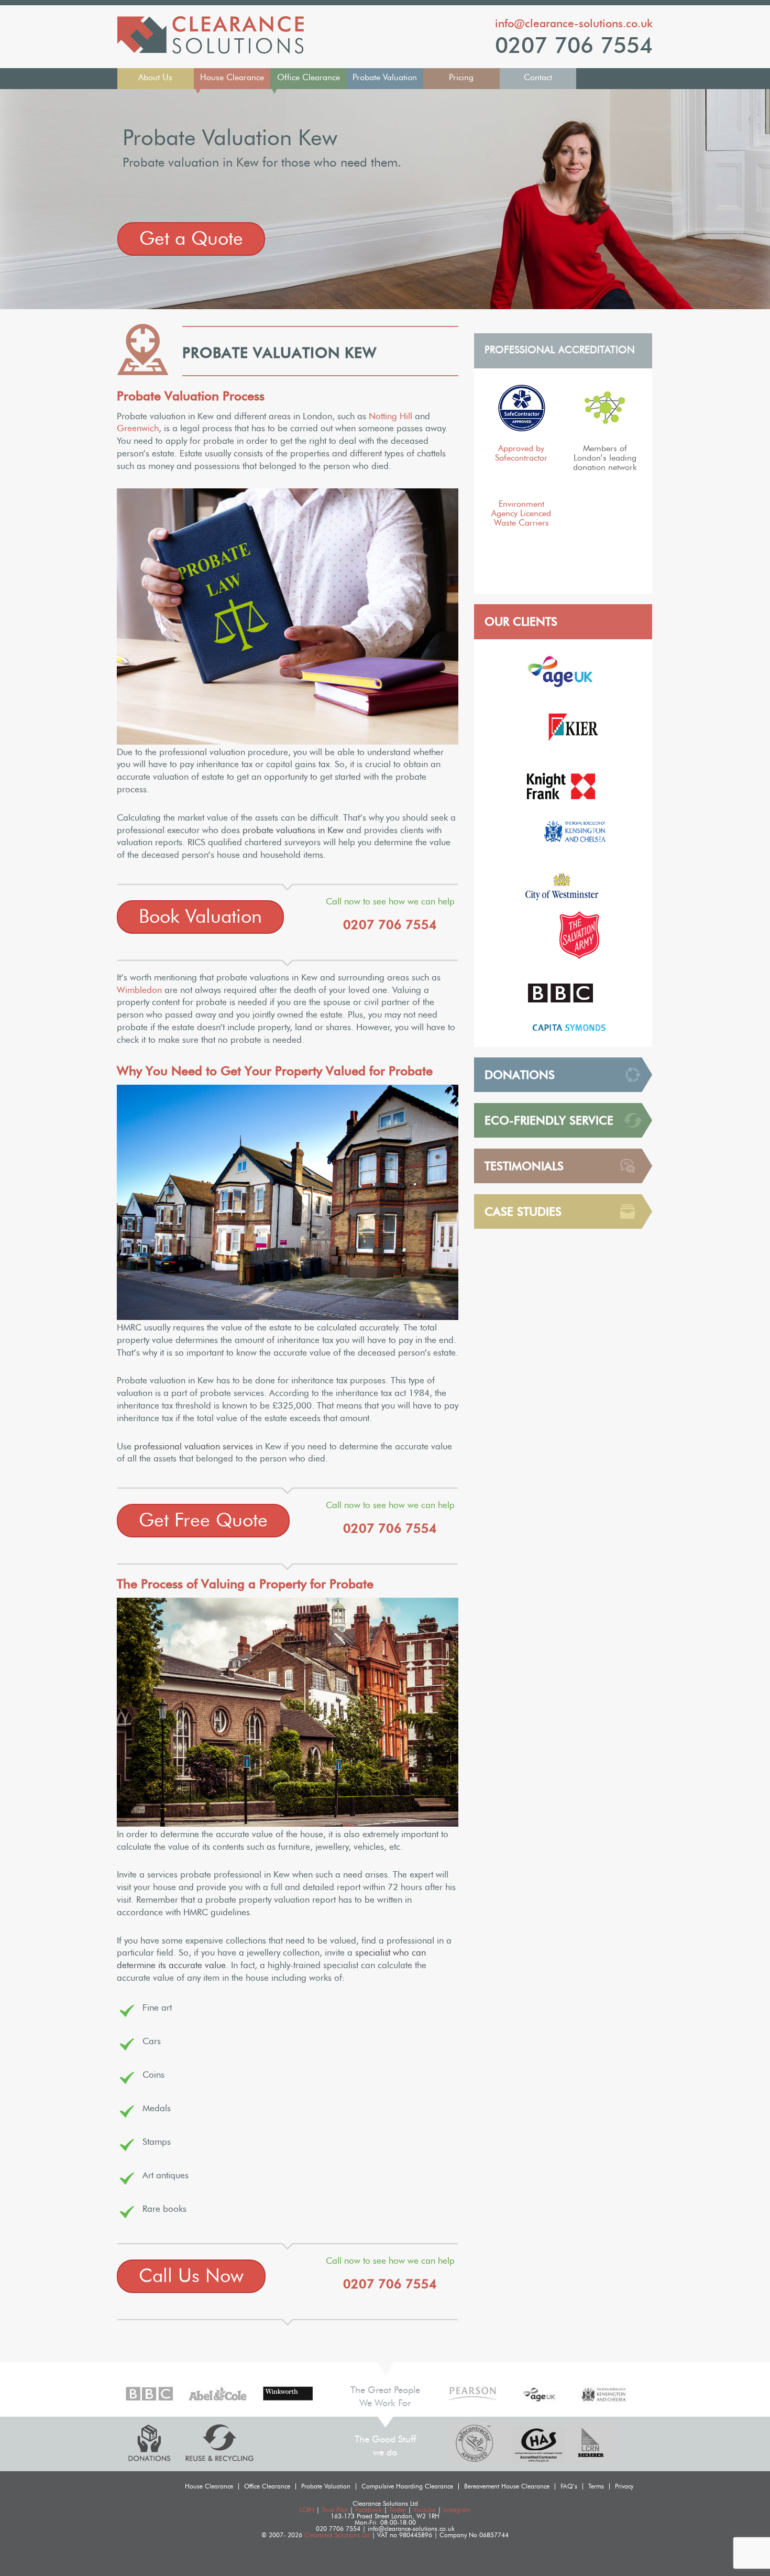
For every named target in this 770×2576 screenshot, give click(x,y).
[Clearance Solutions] (211, 51)
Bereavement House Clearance (507, 2486)
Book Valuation (200, 917)
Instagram (457, 2510)
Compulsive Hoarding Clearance (407, 2486)
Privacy (624, 2486)
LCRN (307, 2510)
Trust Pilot (335, 2510)
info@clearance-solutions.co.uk (574, 23)
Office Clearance (309, 78)
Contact (538, 78)
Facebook (368, 2510)
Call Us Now (191, 2276)
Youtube (425, 2510)
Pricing (461, 78)
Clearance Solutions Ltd (337, 2535)
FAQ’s (569, 2486)
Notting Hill (390, 416)
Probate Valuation (385, 78)
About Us (155, 78)
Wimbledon (139, 990)
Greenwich (138, 428)
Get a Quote (191, 239)
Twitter (398, 2510)
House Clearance (232, 78)
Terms (596, 2486)
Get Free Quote (203, 1521)
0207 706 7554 (574, 46)
